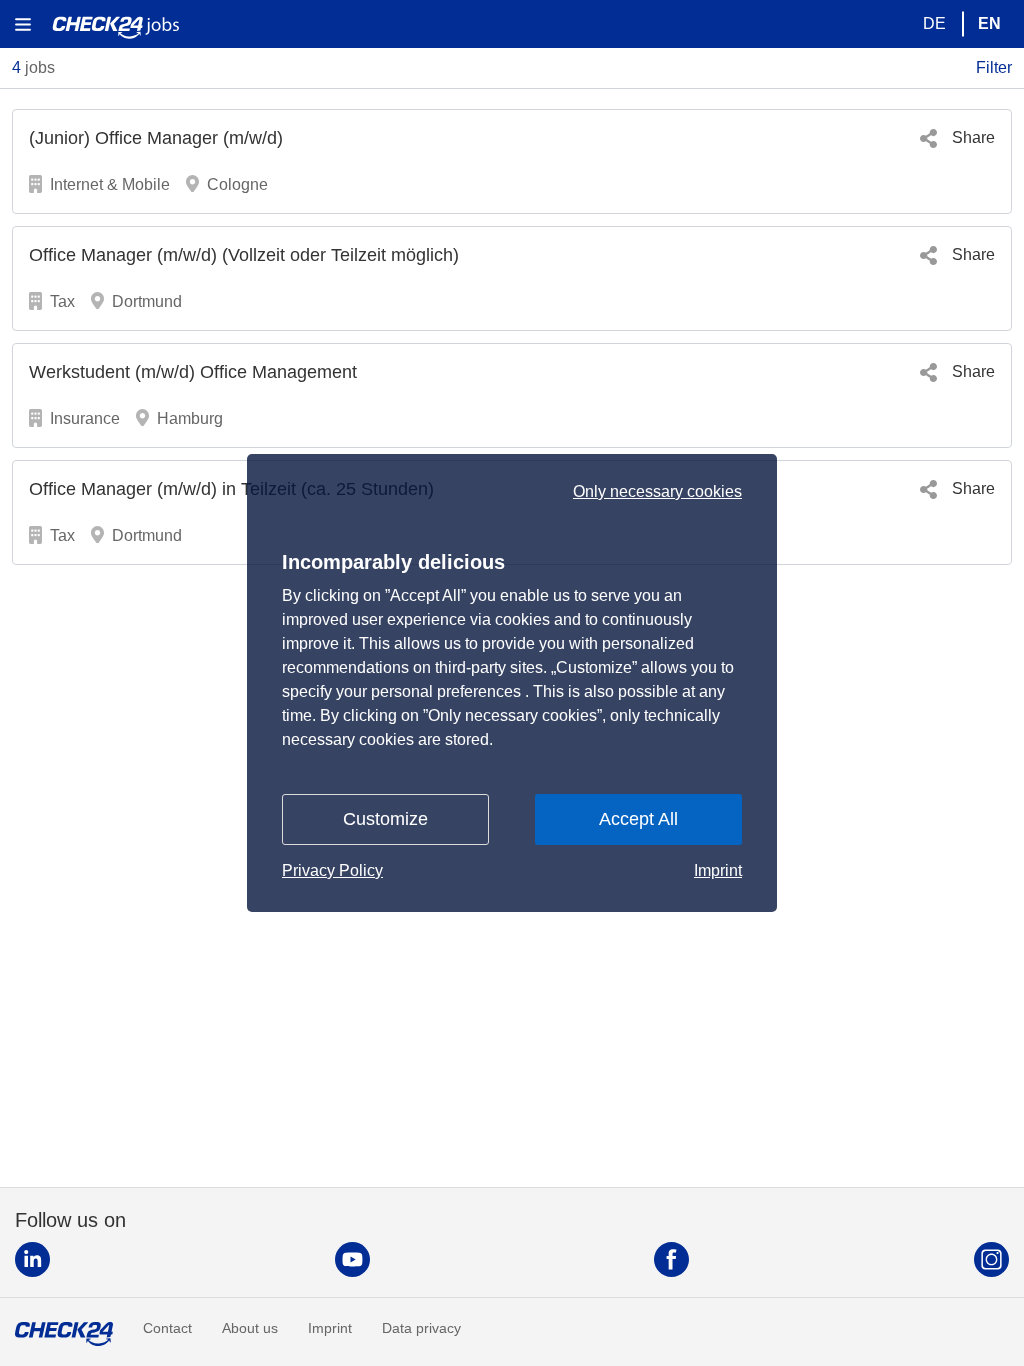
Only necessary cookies (657, 492)
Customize (385, 819)
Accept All (638, 819)
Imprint (718, 870)
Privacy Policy (332, 870)
